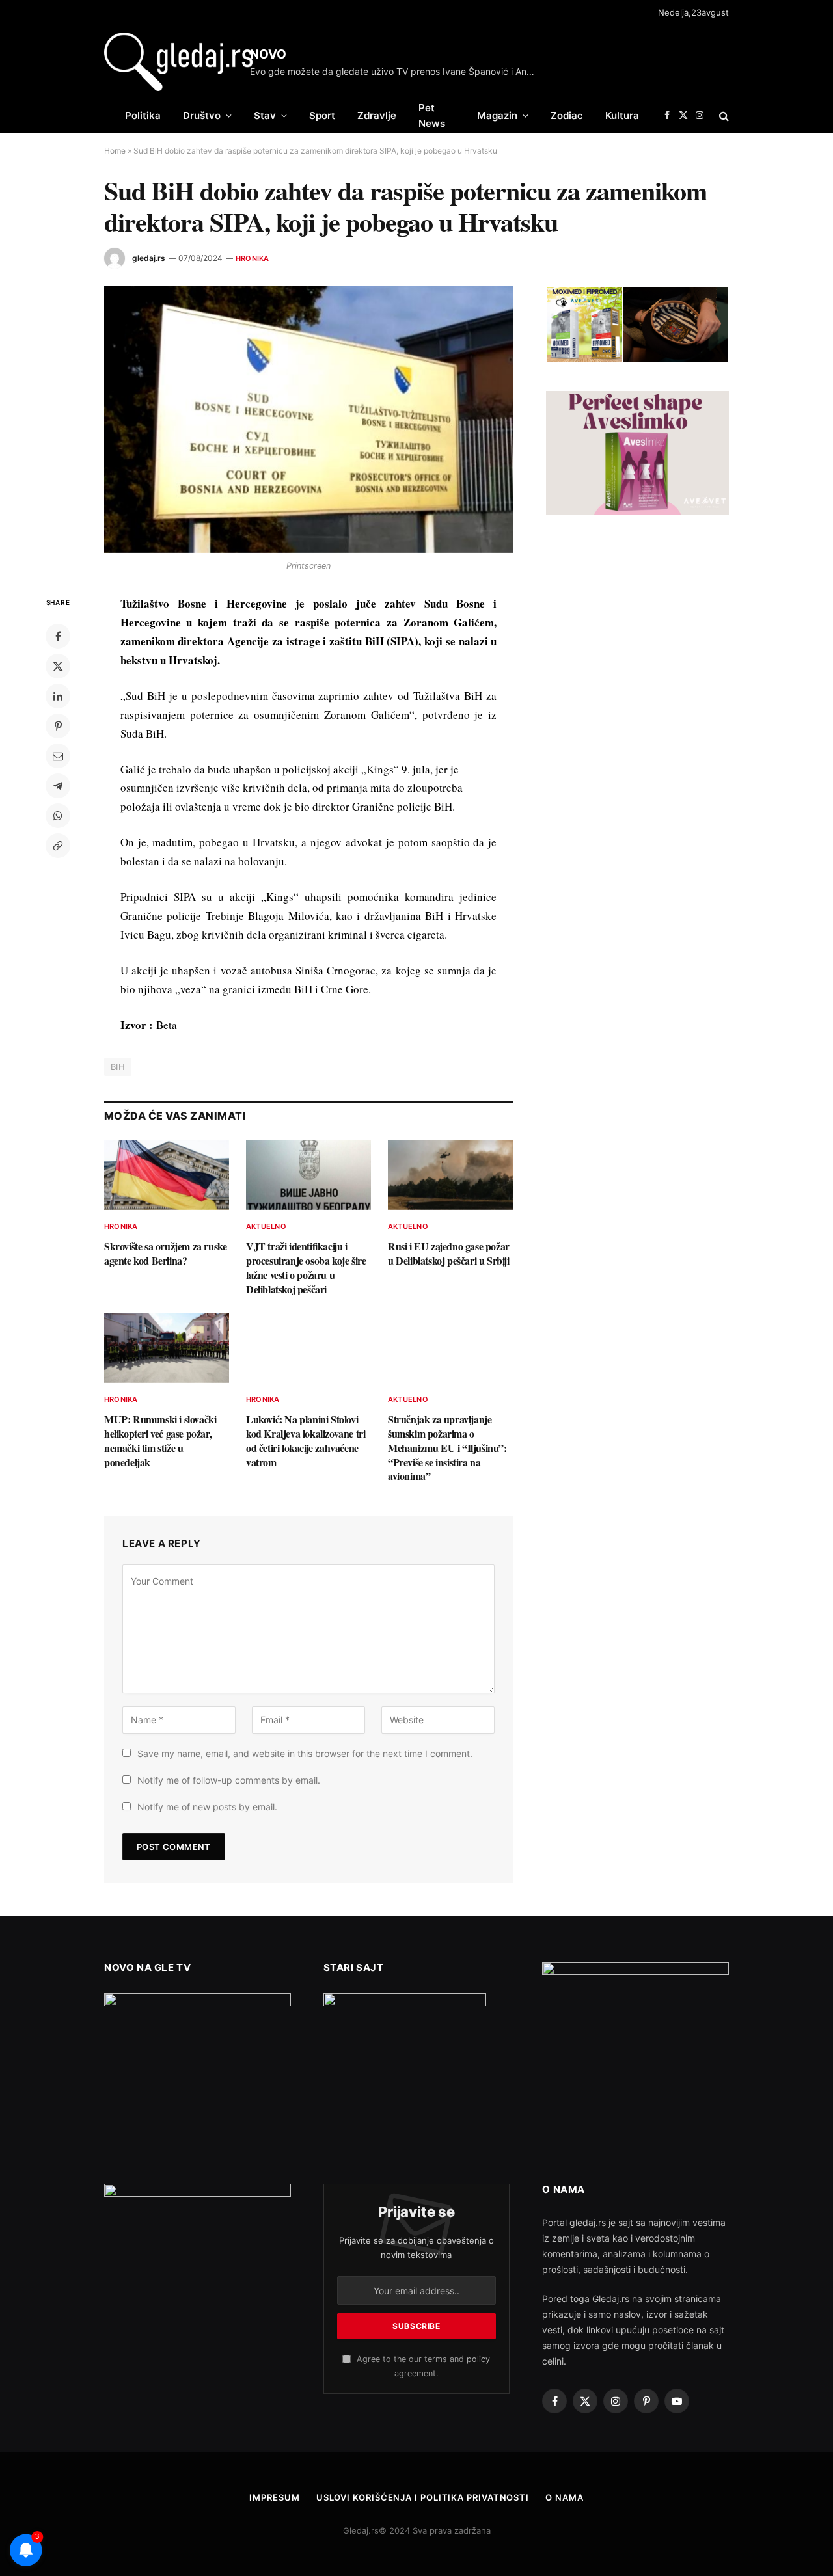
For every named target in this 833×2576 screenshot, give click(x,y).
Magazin (497, 115)
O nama (564, 2497)
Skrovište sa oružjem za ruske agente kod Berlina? (165, 1254)
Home (115, 151)
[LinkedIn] (58, 696)
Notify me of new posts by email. (207, 1807)
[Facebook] (58, 636)
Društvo (202, 115)
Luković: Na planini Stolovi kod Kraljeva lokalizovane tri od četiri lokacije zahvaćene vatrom (306, 1441)
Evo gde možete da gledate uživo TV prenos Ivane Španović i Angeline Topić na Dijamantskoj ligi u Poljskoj (396, 71)
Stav (265, 115)
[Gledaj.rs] (178, 62)
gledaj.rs (149, 258)
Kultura (622, 115)
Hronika (253, 258)
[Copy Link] (58, 846)
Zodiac (567, 115)
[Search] (723, 115)
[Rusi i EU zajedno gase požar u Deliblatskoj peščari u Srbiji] (450, 1175)
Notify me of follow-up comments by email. (229, 1780)
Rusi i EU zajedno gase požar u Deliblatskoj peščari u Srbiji (449, 1254)
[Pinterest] (58, 726)
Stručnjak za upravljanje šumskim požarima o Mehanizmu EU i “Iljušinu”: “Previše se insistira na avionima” (447, 1448)
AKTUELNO (266, 1226)
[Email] (58, 756)
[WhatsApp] (58, 816)
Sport (322, 115)
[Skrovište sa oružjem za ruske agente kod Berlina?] (167, 1175)
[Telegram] (58, 786)
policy (478, 2359)
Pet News (432, 115)
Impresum (274, 2497)
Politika (143, 115)
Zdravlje (377, 115)
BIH (118, 1067)
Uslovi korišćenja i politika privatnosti (423, 2497)
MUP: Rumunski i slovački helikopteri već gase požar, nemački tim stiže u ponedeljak (160, 1441)
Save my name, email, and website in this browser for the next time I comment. (305, 1753)
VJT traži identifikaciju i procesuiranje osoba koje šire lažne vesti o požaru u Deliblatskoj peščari (306, 1268)
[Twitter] (58, 666)
